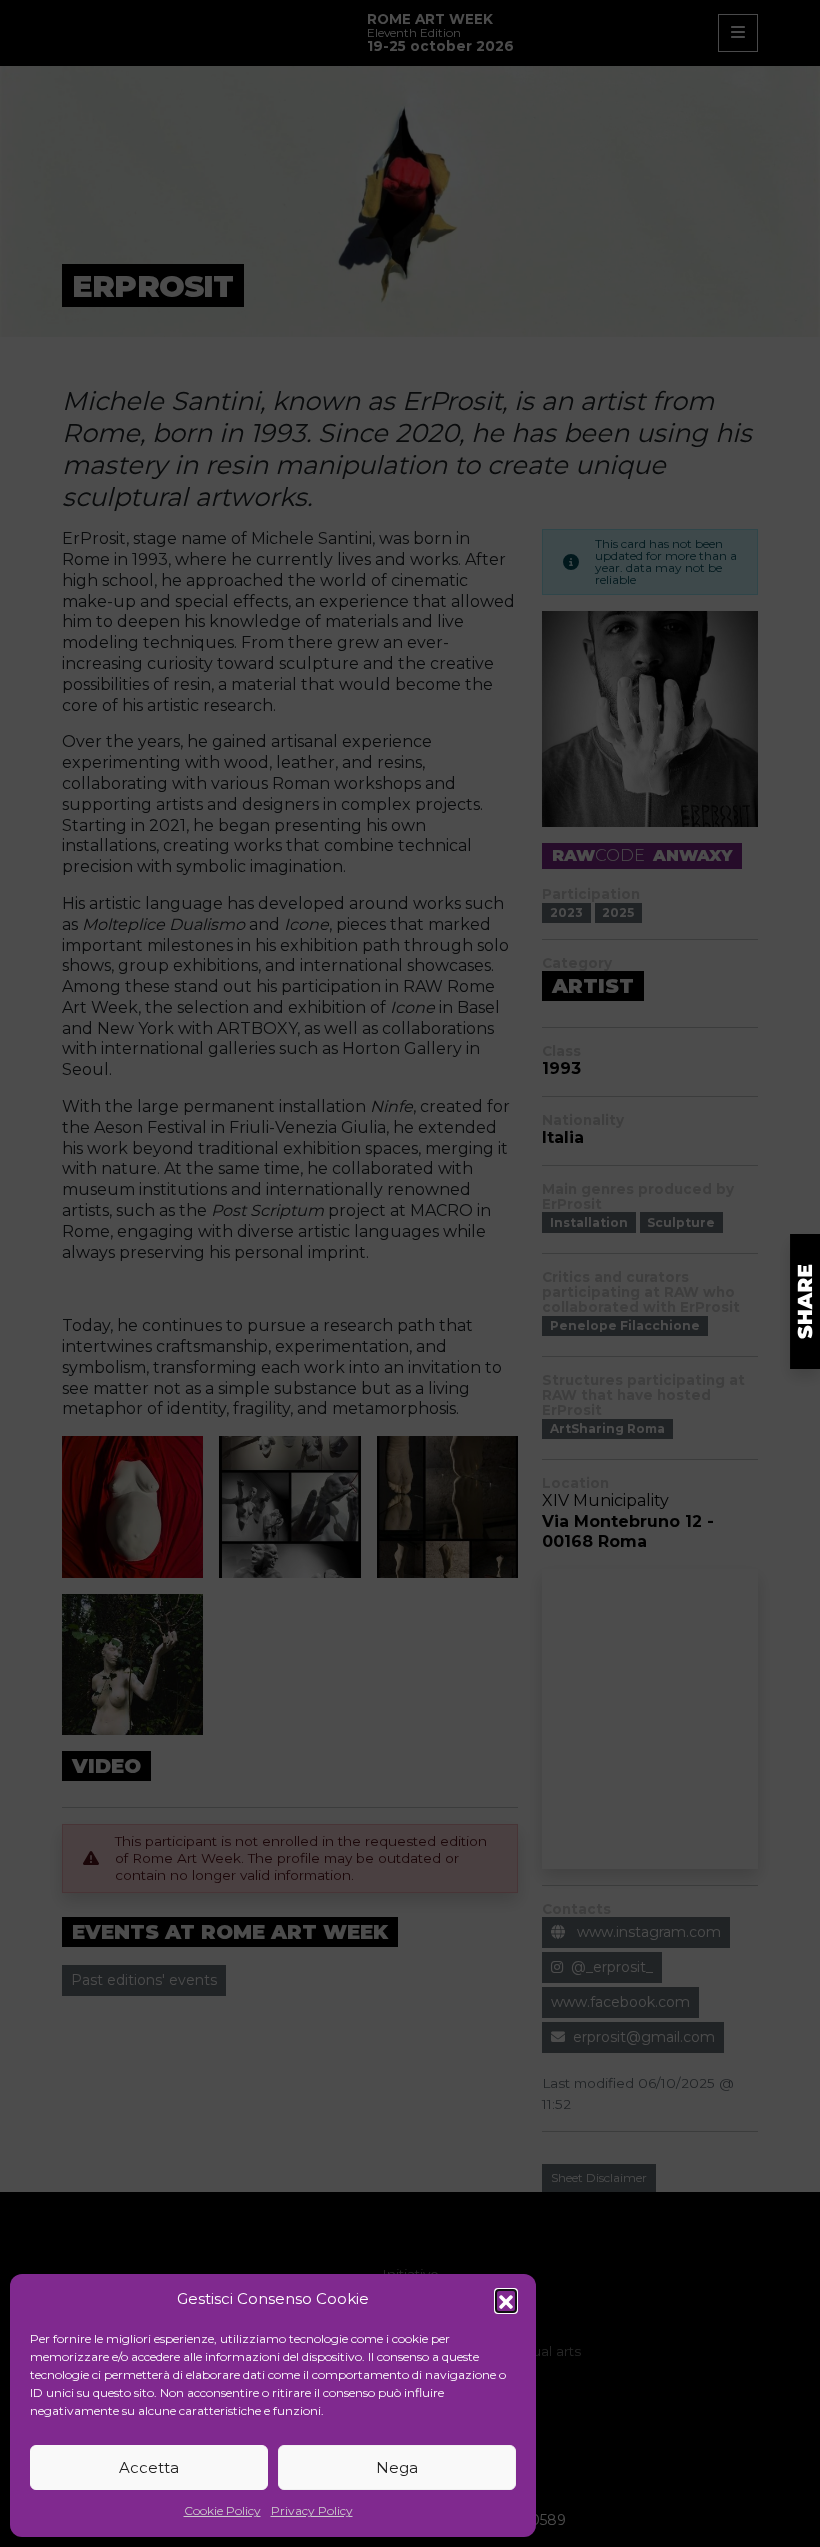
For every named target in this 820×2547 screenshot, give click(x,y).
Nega (397, 2467)
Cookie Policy (222, 2510)
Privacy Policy (312, 2510)
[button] (506, 2300)
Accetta (149, 2467)
